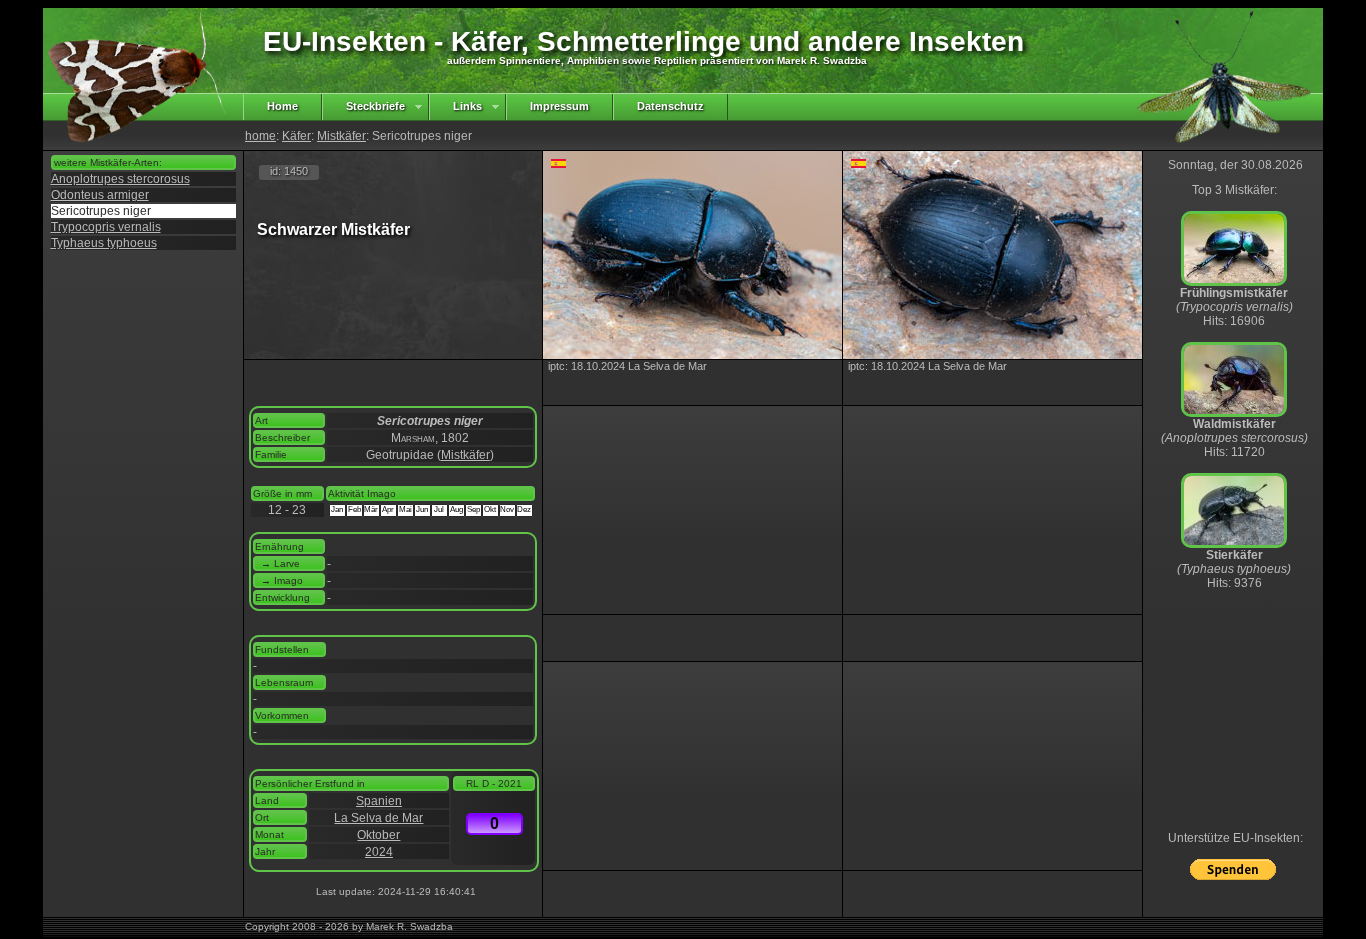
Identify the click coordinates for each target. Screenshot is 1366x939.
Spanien (379, 801)
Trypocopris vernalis (106, 227)
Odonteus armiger (100, 195)
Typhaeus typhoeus (104, 243)
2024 (379, 852)
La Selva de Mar (378, 818)
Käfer (296, 136)
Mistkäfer (341, 136)
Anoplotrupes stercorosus (120, 179)
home (260, 136)
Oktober (378, 835)
